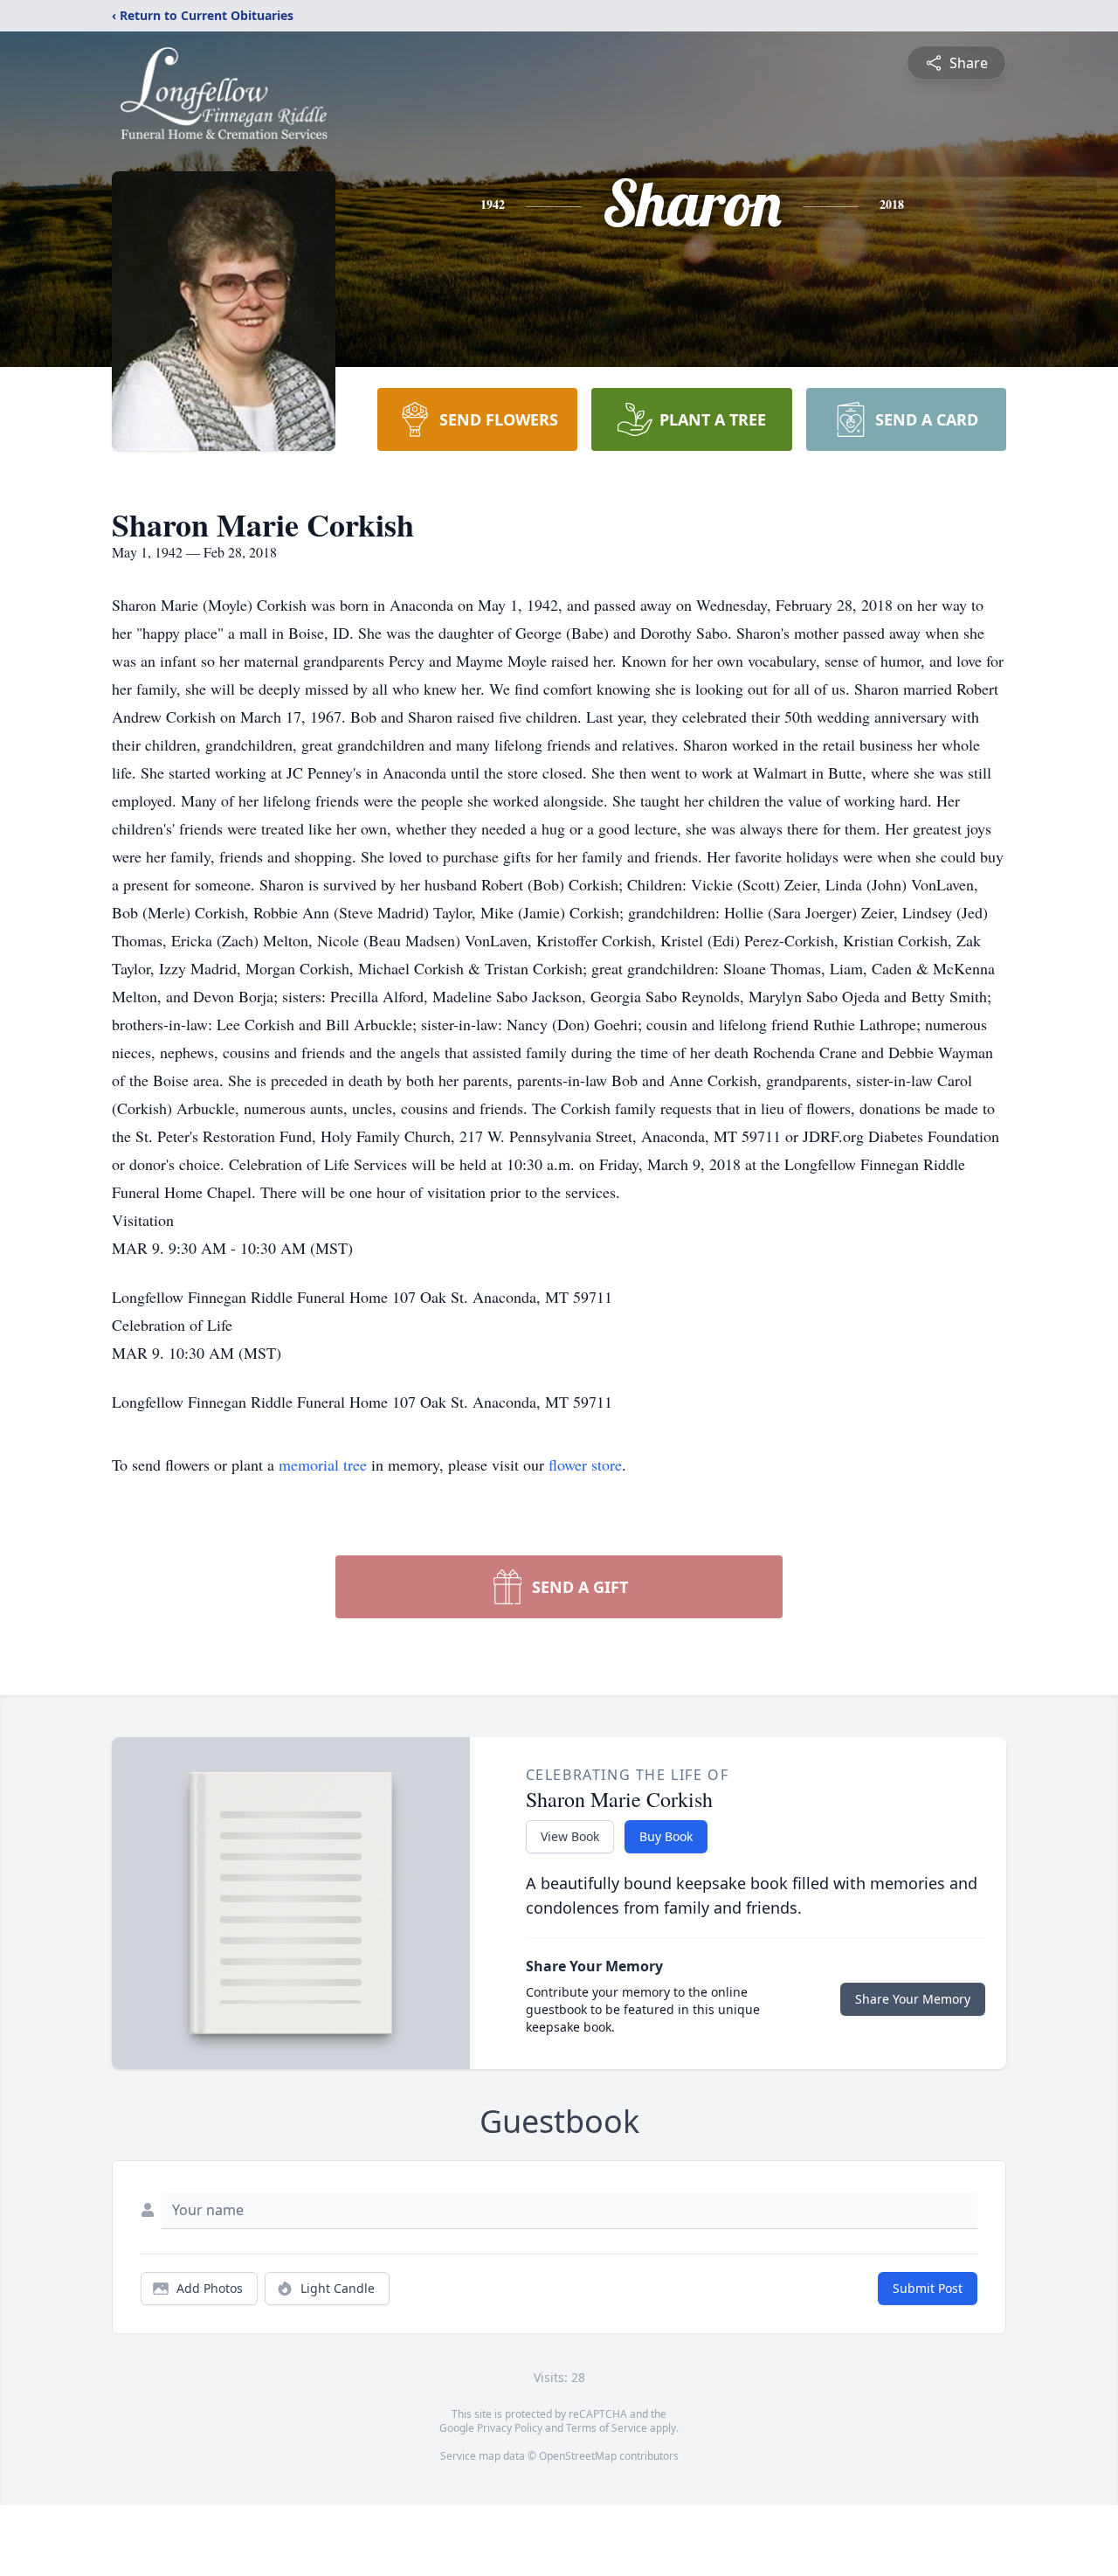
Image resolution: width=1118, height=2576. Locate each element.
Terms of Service (607, 2428)
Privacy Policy (510, 2428)
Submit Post (928, 2288)
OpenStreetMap (578, 2456)
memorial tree (323, 1465)
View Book (570, 1836)
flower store (585, 1465)
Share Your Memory (913, 1999)
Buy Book (666, 1836)
